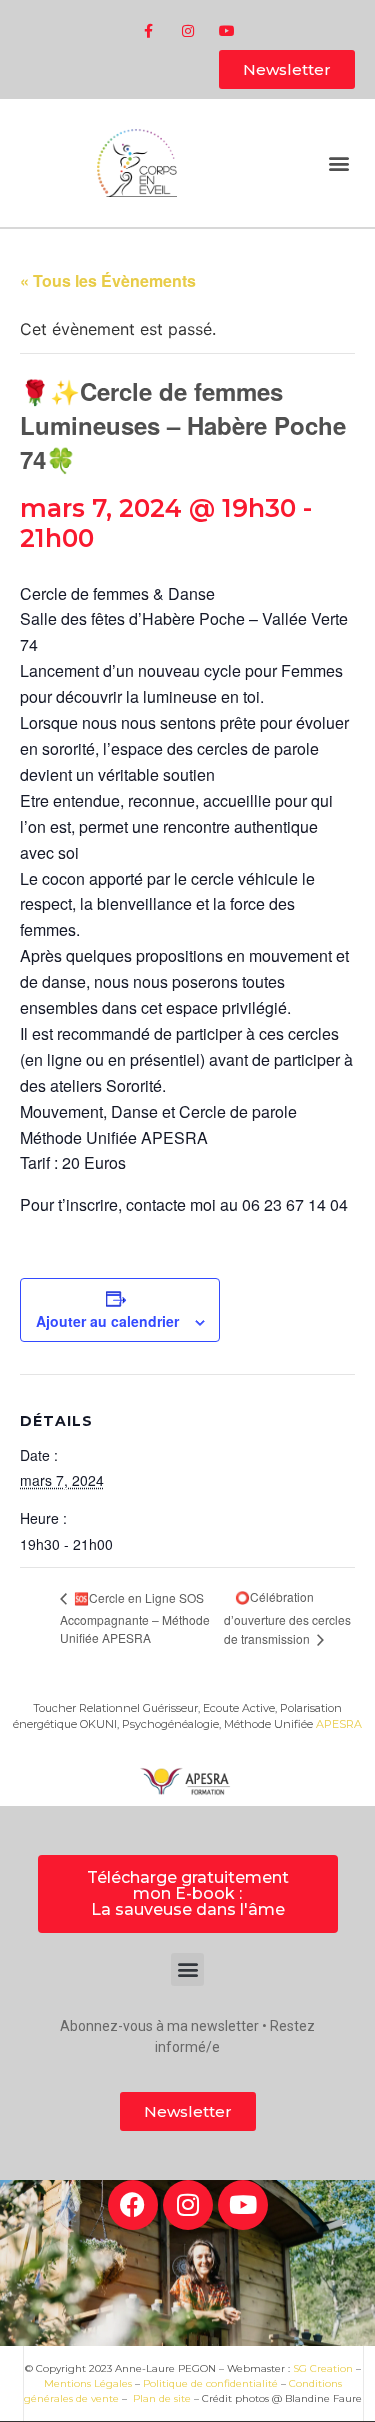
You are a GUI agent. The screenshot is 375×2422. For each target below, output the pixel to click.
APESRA (339, 1724)
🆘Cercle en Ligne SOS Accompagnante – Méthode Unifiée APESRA (135, 1617)
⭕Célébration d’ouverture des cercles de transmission (287, 1617)
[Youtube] (226, 30)
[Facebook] (133, 2205)
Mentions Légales (88, 2383)
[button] (338, 163)
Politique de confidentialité (210, 2383)
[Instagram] (187, 30)
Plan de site (162, 2398)
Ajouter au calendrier (107, 1321)
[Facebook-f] (148, 30)
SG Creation (323, 2368)
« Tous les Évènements (108, 280)
